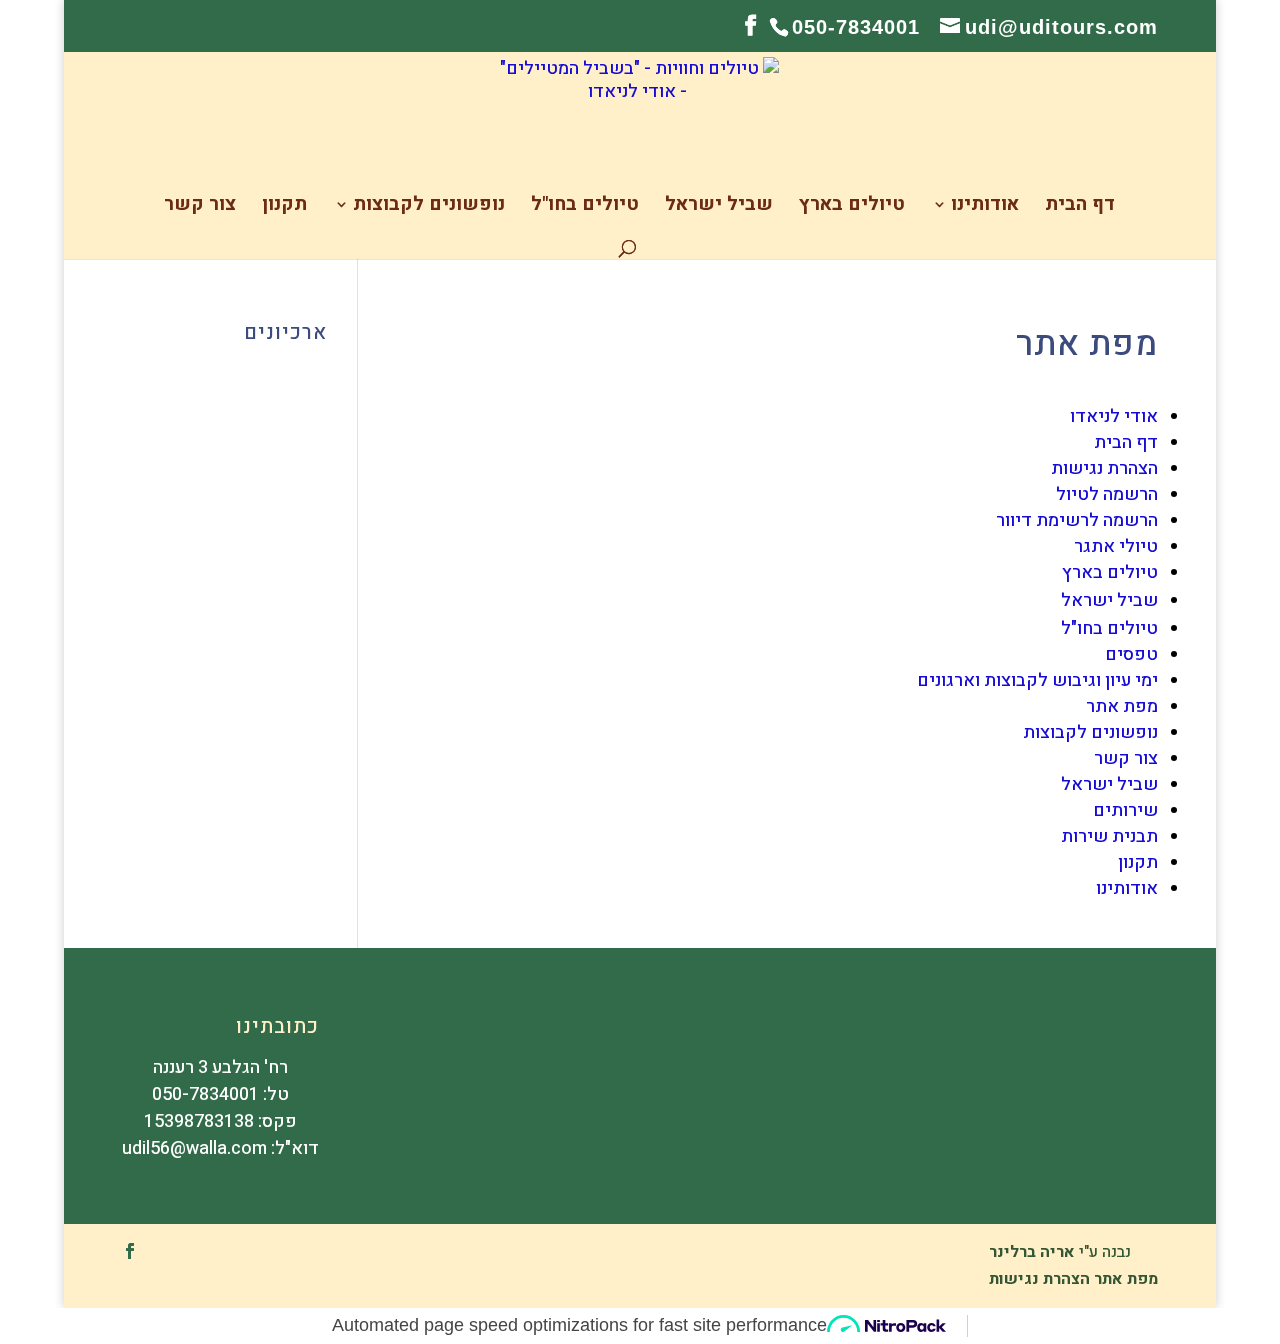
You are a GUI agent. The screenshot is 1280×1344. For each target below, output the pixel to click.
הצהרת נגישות (1104, 468)
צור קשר (200, 207)
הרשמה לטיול (1107, 494)
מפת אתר (1122, 706)
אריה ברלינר (1032, 1252)
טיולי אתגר (1116, 546)
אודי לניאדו (1114, 416)
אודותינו (985, 207)
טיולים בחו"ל (585, 207)
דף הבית (1080, 207)
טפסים (1131, 654)
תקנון (284, 207)
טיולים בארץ (852, 207)
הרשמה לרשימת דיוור (1077, 520)
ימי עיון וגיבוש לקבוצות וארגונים (1037, 680)
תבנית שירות (1109, 836)
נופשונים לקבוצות (429, 207)
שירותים (1125, 810)
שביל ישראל (719, 207)
